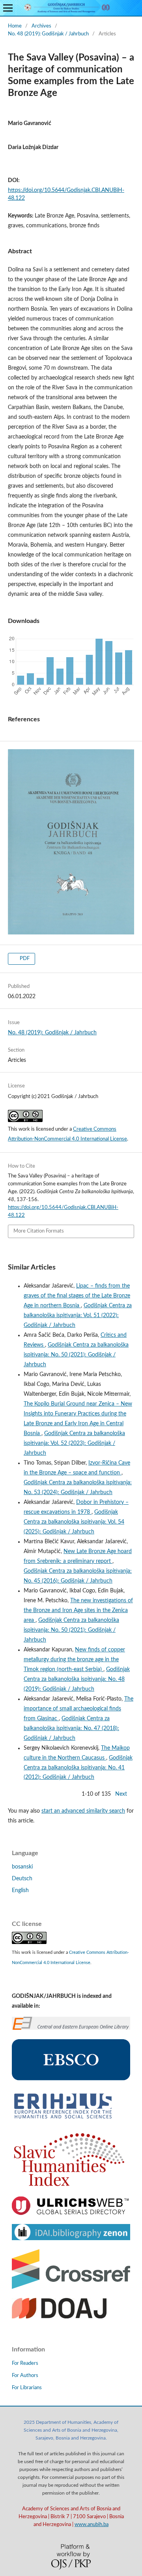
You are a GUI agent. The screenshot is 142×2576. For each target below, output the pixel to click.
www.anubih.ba (92, 2524)
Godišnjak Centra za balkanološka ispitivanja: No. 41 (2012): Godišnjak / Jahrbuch (78, 1768)
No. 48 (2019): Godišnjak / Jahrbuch (48, 34)
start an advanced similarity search (83, 1811)
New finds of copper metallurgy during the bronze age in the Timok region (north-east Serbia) (74, 1660)
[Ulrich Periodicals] (70, 2213)
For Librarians (27, 2388)
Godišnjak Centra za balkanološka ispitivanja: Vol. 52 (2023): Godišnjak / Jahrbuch (74, 1443)
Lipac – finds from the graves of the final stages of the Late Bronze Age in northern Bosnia (77, 1296)
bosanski (22, 1867)
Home (15, 26)
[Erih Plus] (63, 2119)
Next (121, 1794)
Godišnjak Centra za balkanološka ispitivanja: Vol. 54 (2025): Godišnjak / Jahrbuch (74, 1522)
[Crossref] (71, 2287)
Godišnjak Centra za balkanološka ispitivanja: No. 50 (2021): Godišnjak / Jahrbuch (76, 1355)
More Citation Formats (39, 1231)
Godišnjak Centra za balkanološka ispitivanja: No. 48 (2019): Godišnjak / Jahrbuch (77, 1679)
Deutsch (22, 1879)
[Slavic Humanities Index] (69, 2186)
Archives (41, 26)
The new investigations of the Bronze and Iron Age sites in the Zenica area (78, 1610)
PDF (24, 959)
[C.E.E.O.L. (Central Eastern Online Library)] (71, 2028)
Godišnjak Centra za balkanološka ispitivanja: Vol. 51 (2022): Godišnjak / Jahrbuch (78, 1316)
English (20, 1891)
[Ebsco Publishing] (71, 2079)
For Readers (25, 2363)
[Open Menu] (8, 8)
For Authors (25, 2376)
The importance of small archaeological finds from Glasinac (78, 1709)
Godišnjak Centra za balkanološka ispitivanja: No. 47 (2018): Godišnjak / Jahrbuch (71, 1728)
